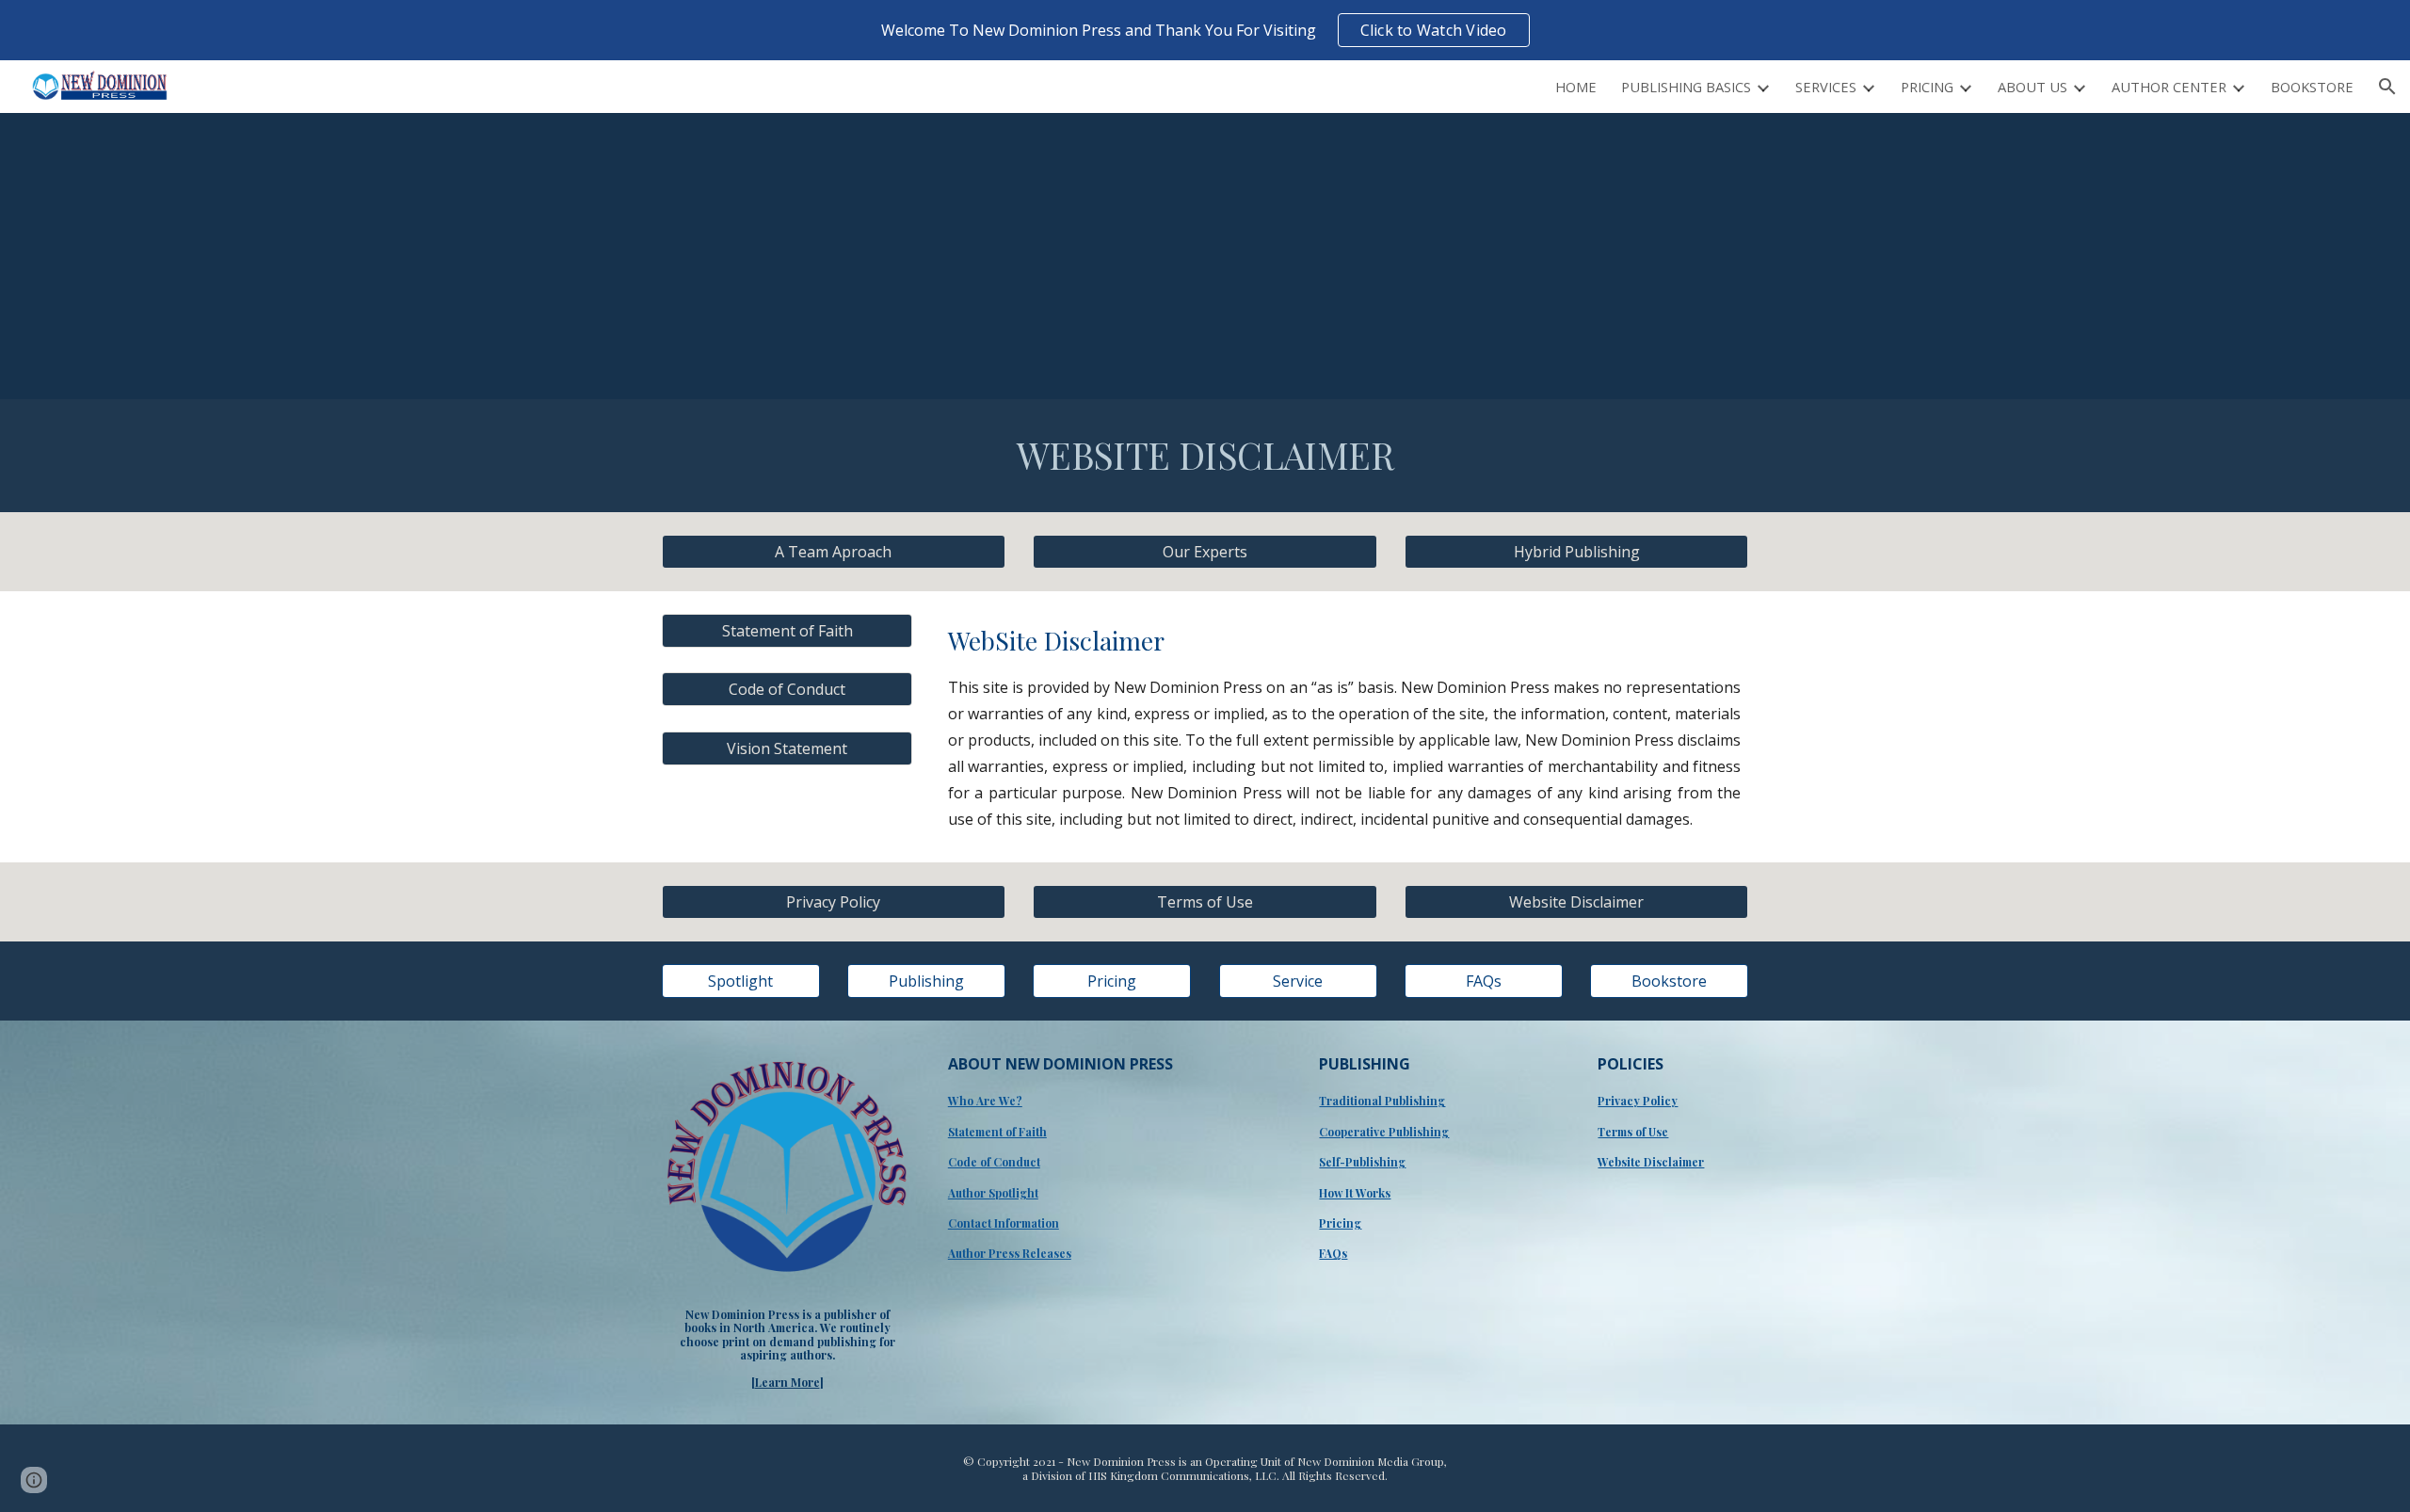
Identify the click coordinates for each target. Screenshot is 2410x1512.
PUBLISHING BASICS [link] (1686, 87)
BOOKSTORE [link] (2312, 87)
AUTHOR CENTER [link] (2169, 87)
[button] (2387, 87)
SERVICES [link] (1826, 87)
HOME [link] (1576, 87)
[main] (1205, 456)
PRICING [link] (1927, 87)
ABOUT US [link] (2032, 87)
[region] (1205, 30)
